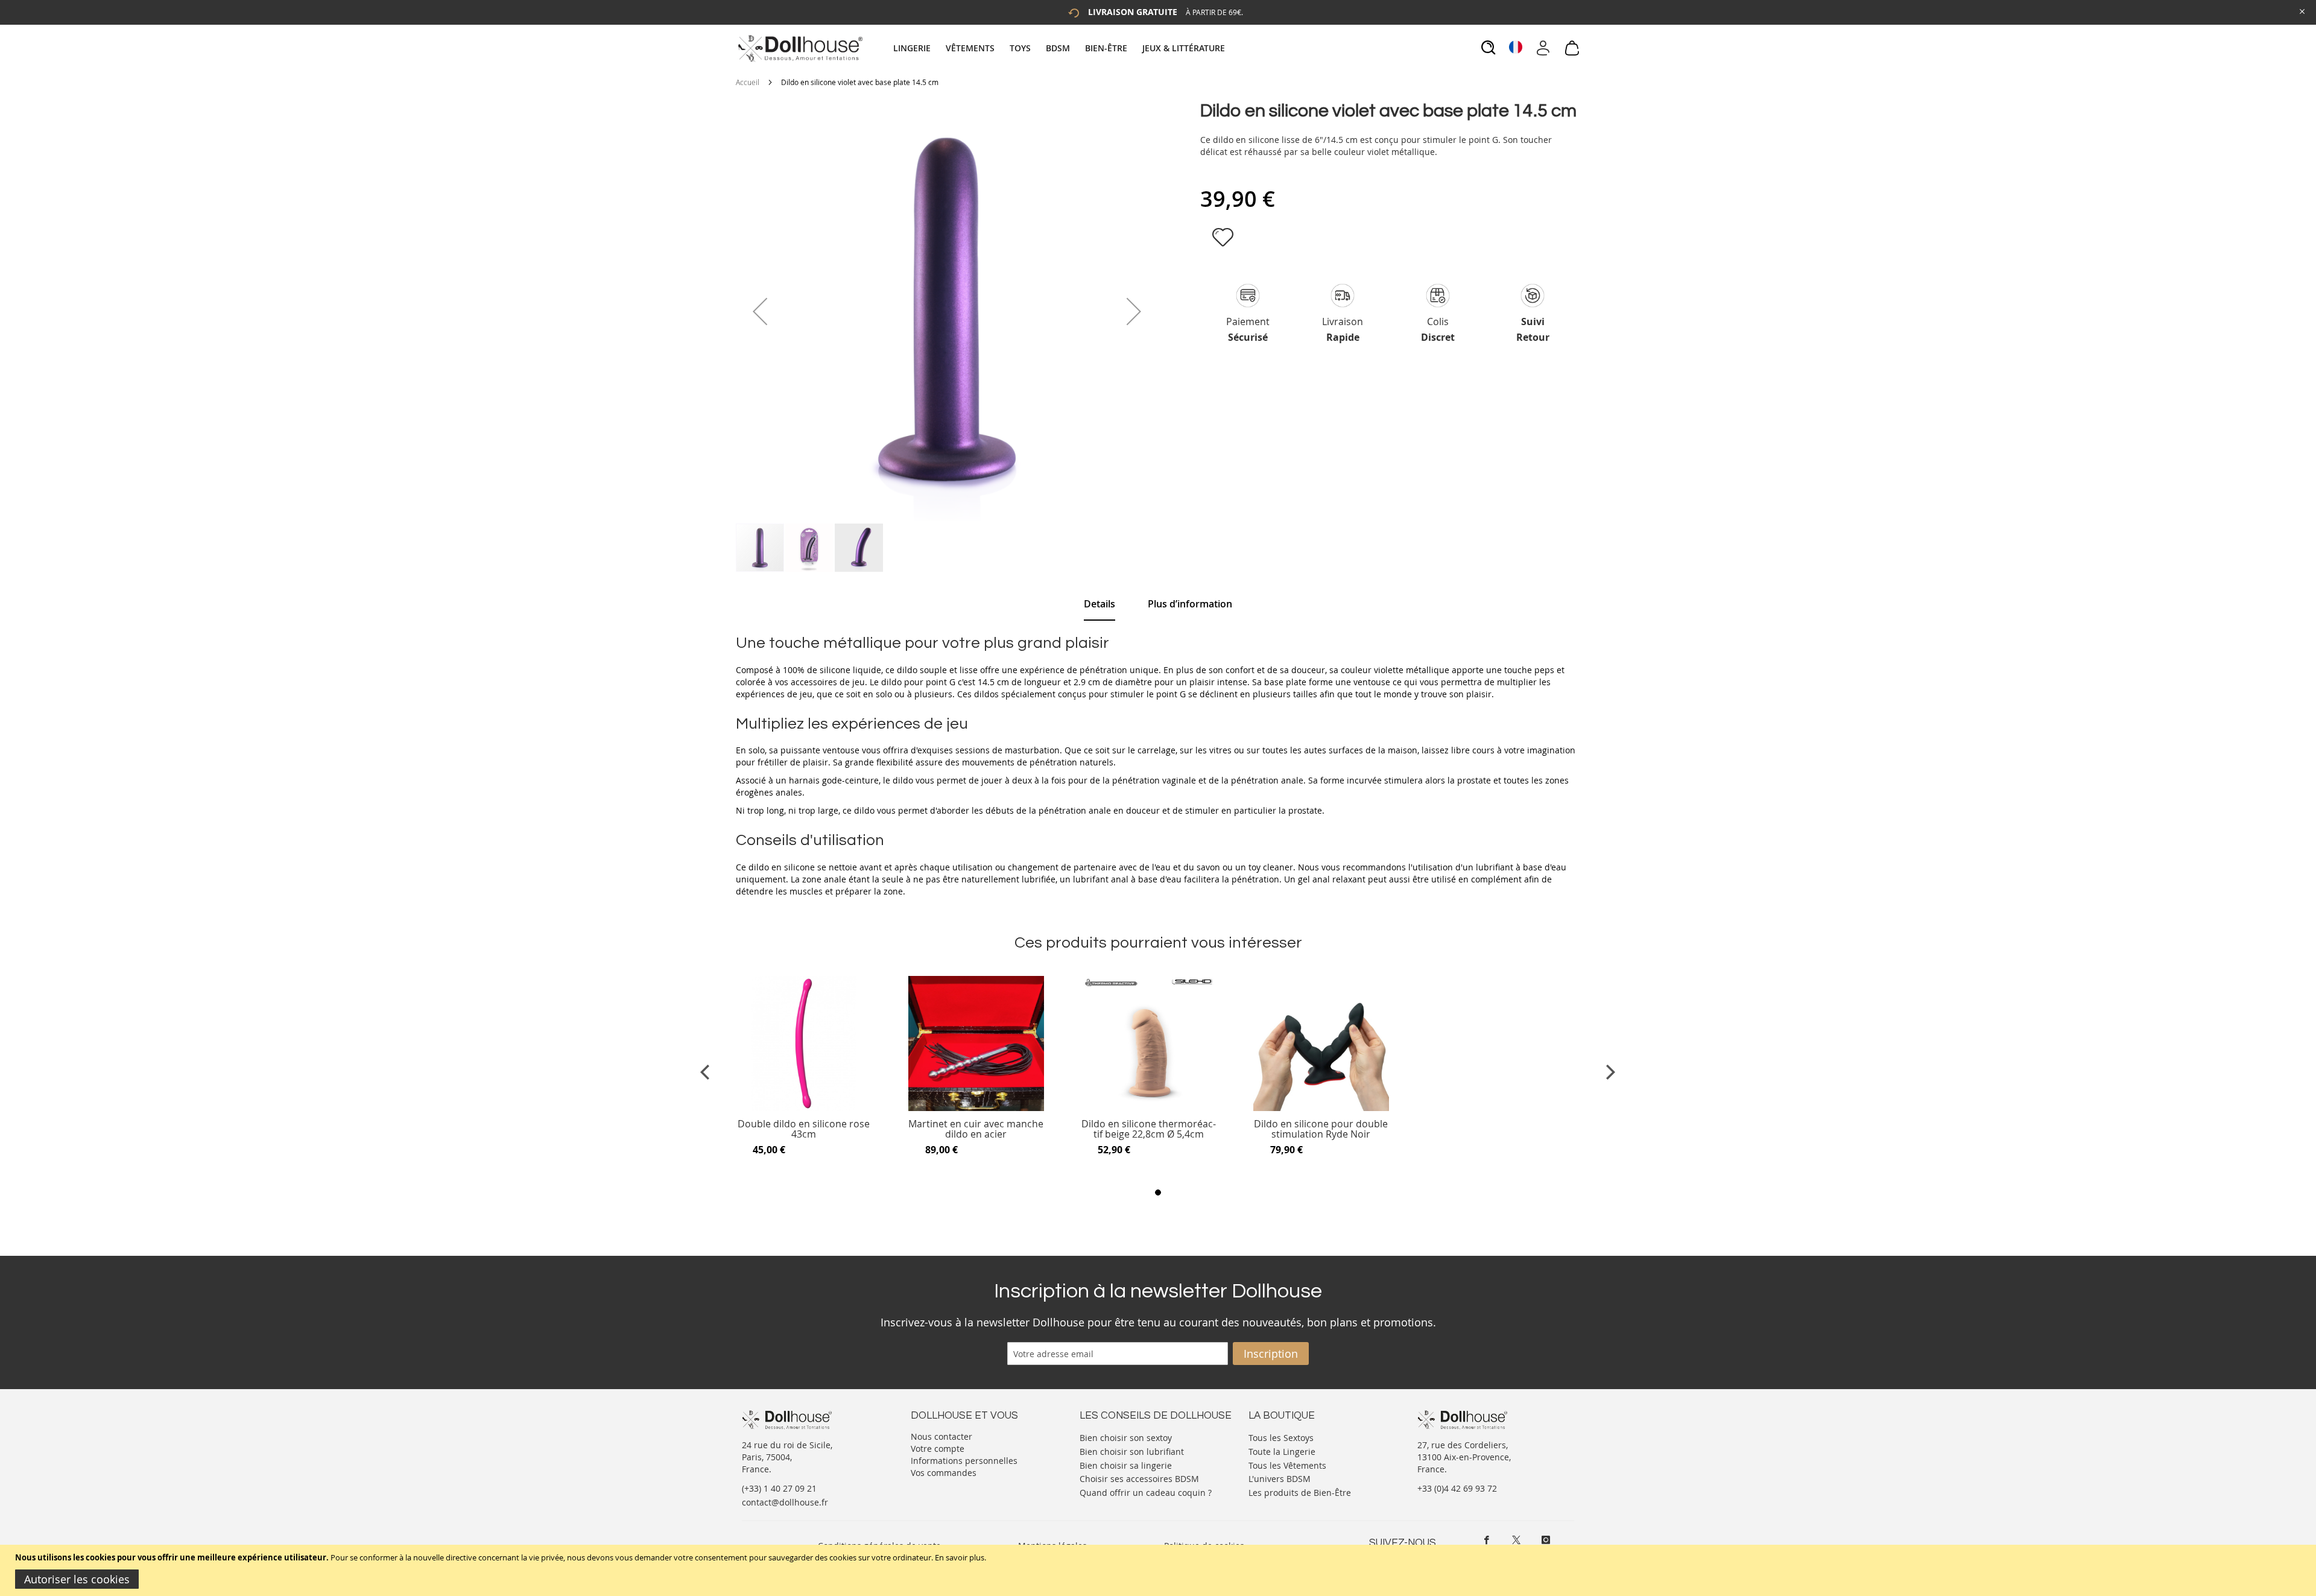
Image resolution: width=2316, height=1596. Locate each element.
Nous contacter (941, 1436)
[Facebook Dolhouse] (1487, 1540)
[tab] (1061, 48)
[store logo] (799, 48)
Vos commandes (944, 1473)
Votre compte (938, 1449)
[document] (1160, 1570)
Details (1099, 604)
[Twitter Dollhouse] (1516, 1540)
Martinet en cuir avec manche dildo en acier (976, 1129)
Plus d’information (1190, 604)
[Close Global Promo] (2301, 11)
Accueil (748, 82)
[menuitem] (918, 48)
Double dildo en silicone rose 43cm (804, 1129)
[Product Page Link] (804, 1108)
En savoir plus (960, 1557)
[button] (760, 311)
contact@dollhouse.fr (785, 1502)
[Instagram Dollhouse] (1546, 1540)
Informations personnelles (964, 1461)
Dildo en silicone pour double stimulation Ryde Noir (1321, 1129)
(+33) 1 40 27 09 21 (779, 1488)
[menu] (1061, 48)
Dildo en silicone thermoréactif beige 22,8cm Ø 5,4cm (1149, 1129)
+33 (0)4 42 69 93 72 (1457, 1488)
